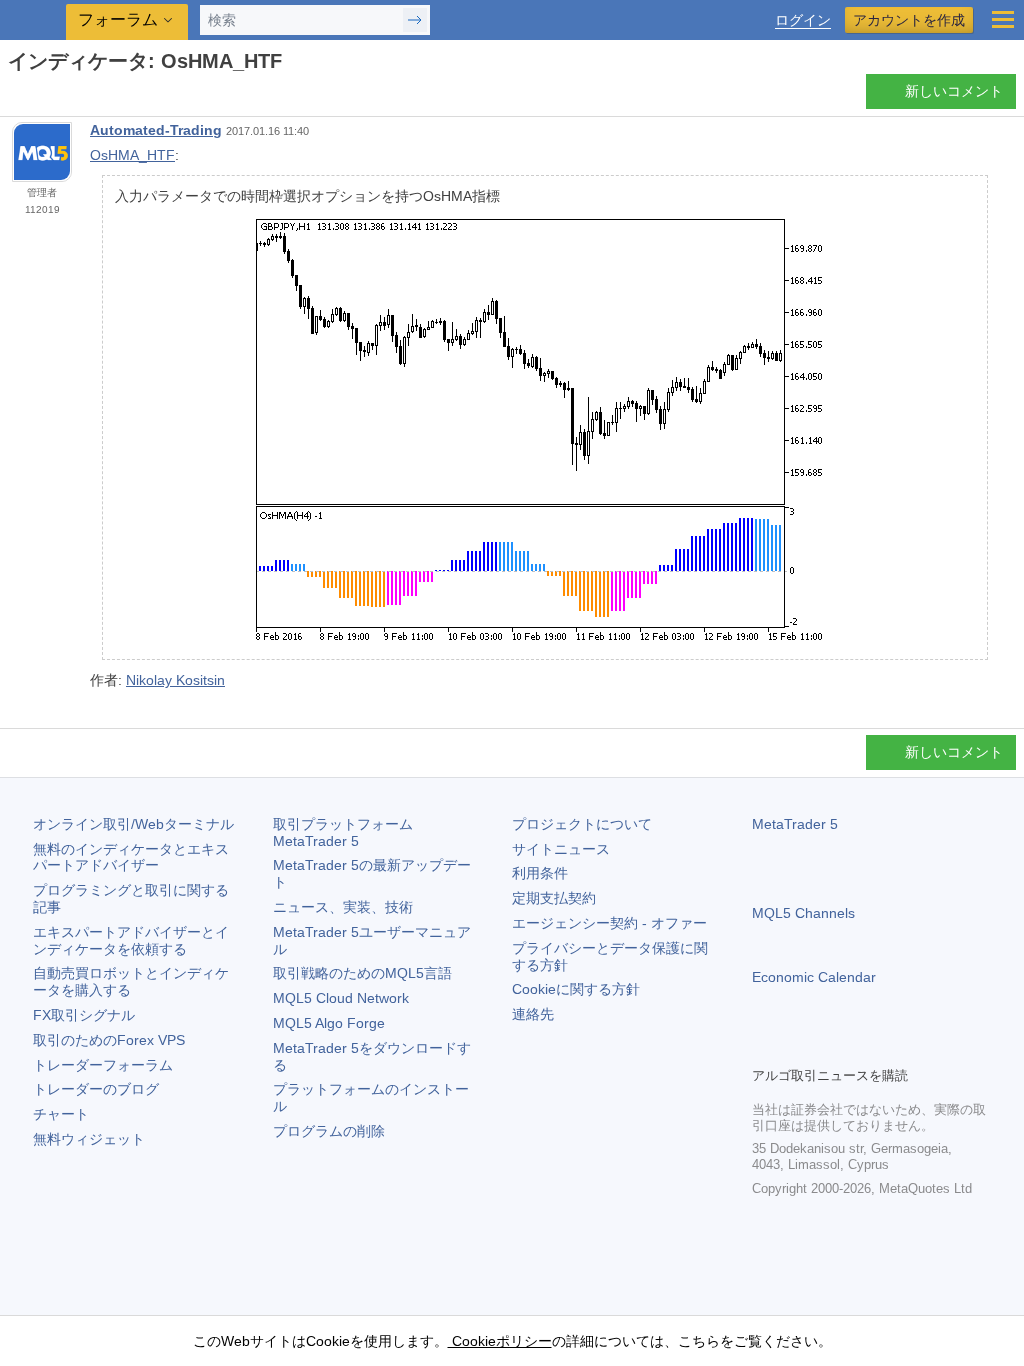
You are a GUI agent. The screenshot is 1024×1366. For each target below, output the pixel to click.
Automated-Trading (156, 130)
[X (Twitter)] (828, 1048)
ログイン (803, 20)
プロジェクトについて (582, 824)
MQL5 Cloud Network (341, 998)
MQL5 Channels (803, 913)
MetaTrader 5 (795, 824)
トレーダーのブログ (96, 1089)
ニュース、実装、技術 (343, 907)
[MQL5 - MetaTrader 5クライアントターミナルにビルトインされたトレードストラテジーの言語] (35, 20)
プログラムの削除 (329, 1131)
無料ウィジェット (89, 1139)
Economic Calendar (814, 977)
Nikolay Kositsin (175, 680)
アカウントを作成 (909, 20)
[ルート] (14, 96)
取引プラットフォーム (350, 832)
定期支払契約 (554, 898)
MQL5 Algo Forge (329, 1023)
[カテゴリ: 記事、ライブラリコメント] (38, 97)
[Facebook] (764, 1048)
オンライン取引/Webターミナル (133, 824)
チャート (61, 1114)
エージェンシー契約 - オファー (609, 923)
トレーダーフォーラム (103, 1065)
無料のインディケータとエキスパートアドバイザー (131, 857)
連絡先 (533, 1014)
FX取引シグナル (84, 1015)
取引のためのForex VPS (109, 1040)
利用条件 (540, 873)
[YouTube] (860, 1048)
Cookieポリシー (500, 1341)
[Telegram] (796, 1048)
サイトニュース (561, 849)
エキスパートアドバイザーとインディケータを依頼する (131, 940)
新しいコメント (954, 91)
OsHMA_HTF (132, 155)
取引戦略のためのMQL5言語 (362, 973)
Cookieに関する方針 (576, 989)
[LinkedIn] (892, 1048)
